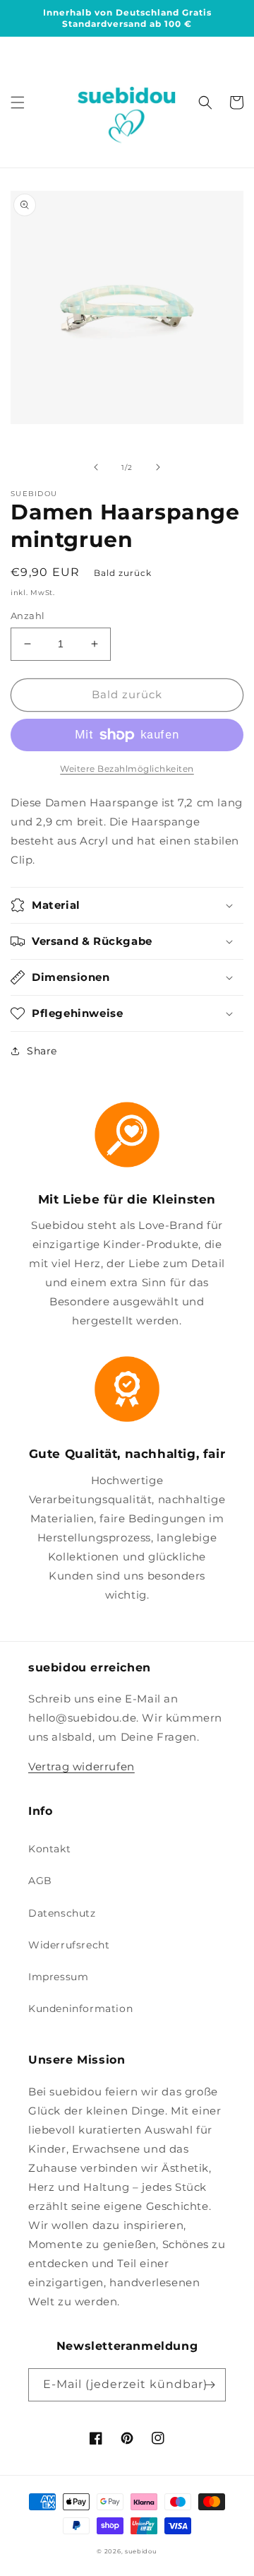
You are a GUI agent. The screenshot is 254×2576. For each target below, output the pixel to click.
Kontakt (49, 1849)
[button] (18, 102)
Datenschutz (62, 1913)
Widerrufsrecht (69, 1945)
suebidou (141, 2551)
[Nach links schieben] (96, 467)
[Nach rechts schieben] (158, 467)
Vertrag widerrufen (81, 1766)
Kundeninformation (80, 2009)
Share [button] (42, 1051)
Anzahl (28, 616)
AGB (40, 1881)
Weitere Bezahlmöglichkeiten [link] (127, 769)
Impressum (58, 1977)
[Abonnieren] (210, 2385)
